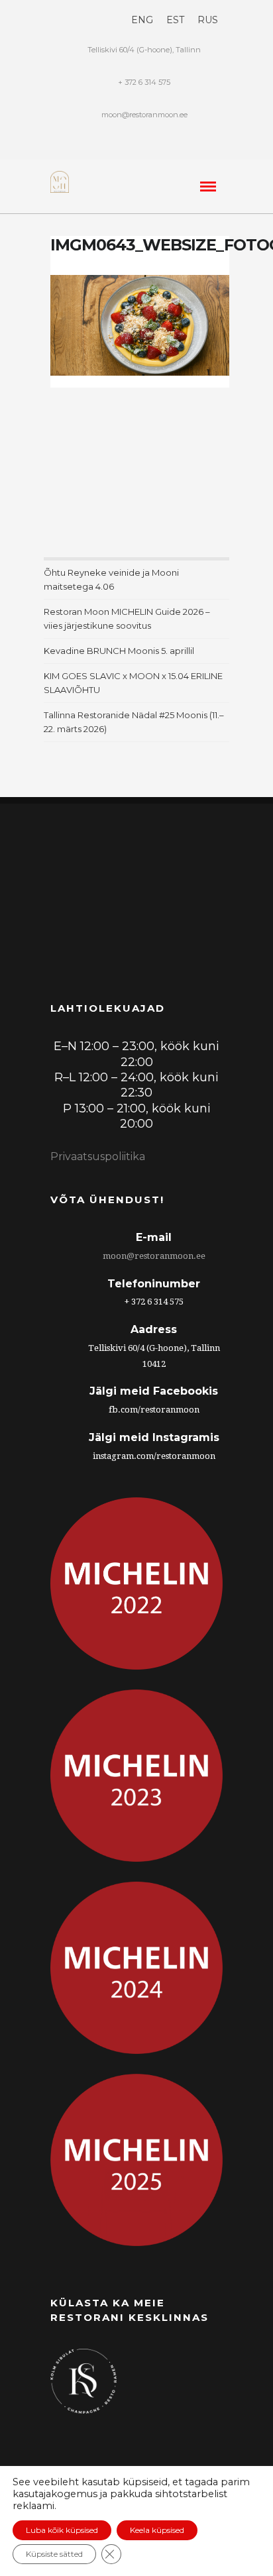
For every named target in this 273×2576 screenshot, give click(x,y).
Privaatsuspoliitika (98, 1156)
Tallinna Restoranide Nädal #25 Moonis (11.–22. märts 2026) (134, 722)
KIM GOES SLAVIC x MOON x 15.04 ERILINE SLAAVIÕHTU (133, 683)
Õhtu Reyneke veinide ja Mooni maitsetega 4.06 (111, 579)
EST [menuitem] (175, 20)
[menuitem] (142, 20)
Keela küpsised (157, 2530)
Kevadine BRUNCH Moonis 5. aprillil (119, 651)
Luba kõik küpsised (62, 2530)
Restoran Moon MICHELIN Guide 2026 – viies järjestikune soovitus (127, 618)
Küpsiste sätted (54, 2554)
